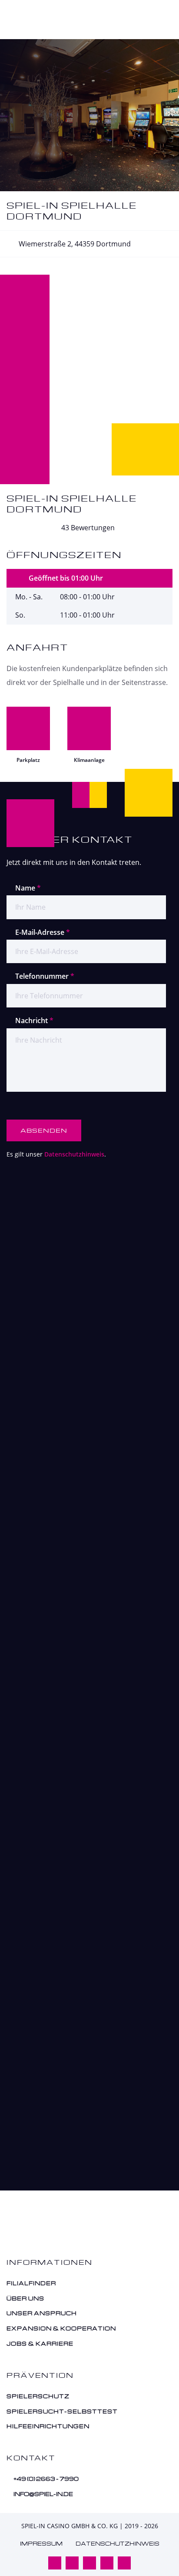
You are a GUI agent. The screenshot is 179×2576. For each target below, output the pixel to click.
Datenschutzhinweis (74, 1154)
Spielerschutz (39, 2396)
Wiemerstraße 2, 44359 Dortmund (74, 244)
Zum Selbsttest (81, 2184)
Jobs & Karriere (41, 2343)
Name (28, 888)
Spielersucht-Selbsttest (63, 2411)
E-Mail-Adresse (43, 932)
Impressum (41, 2544)
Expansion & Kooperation (62, 2328)
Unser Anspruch (42, 2313)
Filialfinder (32, 2283)
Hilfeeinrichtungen (49, 2426)
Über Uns (26, 2298)
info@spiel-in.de (43, 2494)
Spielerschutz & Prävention (81, 1995)
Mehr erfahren (82, 1541)
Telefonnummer (45, 976)
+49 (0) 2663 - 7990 (46, 2479)
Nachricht (34, 1020)
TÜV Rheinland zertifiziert (123, 1367)
